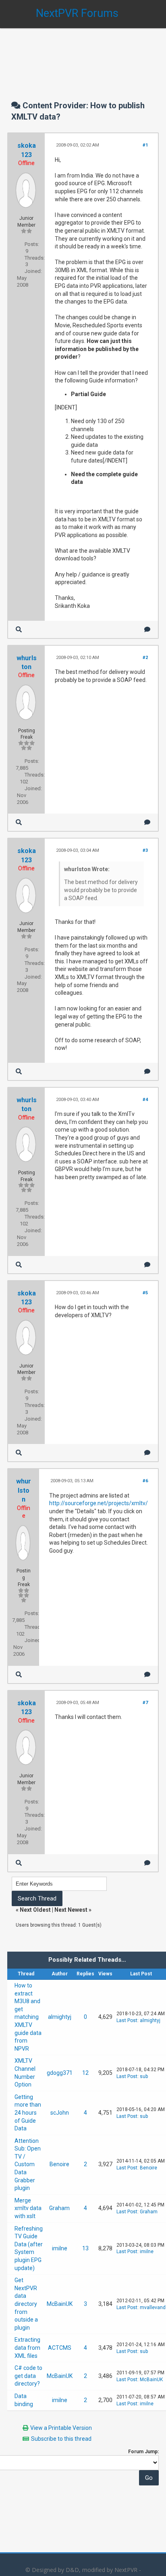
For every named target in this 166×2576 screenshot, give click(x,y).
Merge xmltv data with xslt (28, 2208)
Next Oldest (35, 1910)
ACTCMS (60, 2348)
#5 (145, 1293)
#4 (145, 1100)
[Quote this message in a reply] (147, 629)
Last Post (127, 2020)
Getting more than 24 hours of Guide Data (28, 2113)
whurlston (24, 1490)
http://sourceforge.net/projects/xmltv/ (99, 1503)
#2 (145, 658)
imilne (60, 2248)
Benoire (59, 2164)
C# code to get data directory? (28, 2376)
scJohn (60, 2113)
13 (85, 2248)
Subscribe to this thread (61, 2439)
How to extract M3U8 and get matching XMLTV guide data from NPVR (28, 2017)
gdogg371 (60, 2073)
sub (144, 2076)
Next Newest (71, 1910)
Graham (59, 2208)
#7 (145, 1703)
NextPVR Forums (77, 13)
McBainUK (60, 2304)
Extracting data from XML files (27, 2348)
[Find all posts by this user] (19, 629)
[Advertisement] (83, 56)
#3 (145, 850)
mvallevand (153, 2307)
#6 (145, 1481)
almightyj (60, 2017)
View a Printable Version (61, 2428)
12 (85, 2073)
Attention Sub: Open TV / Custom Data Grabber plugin (28, 2165)
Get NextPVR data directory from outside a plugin (26, 2304)
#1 (145, 145)
